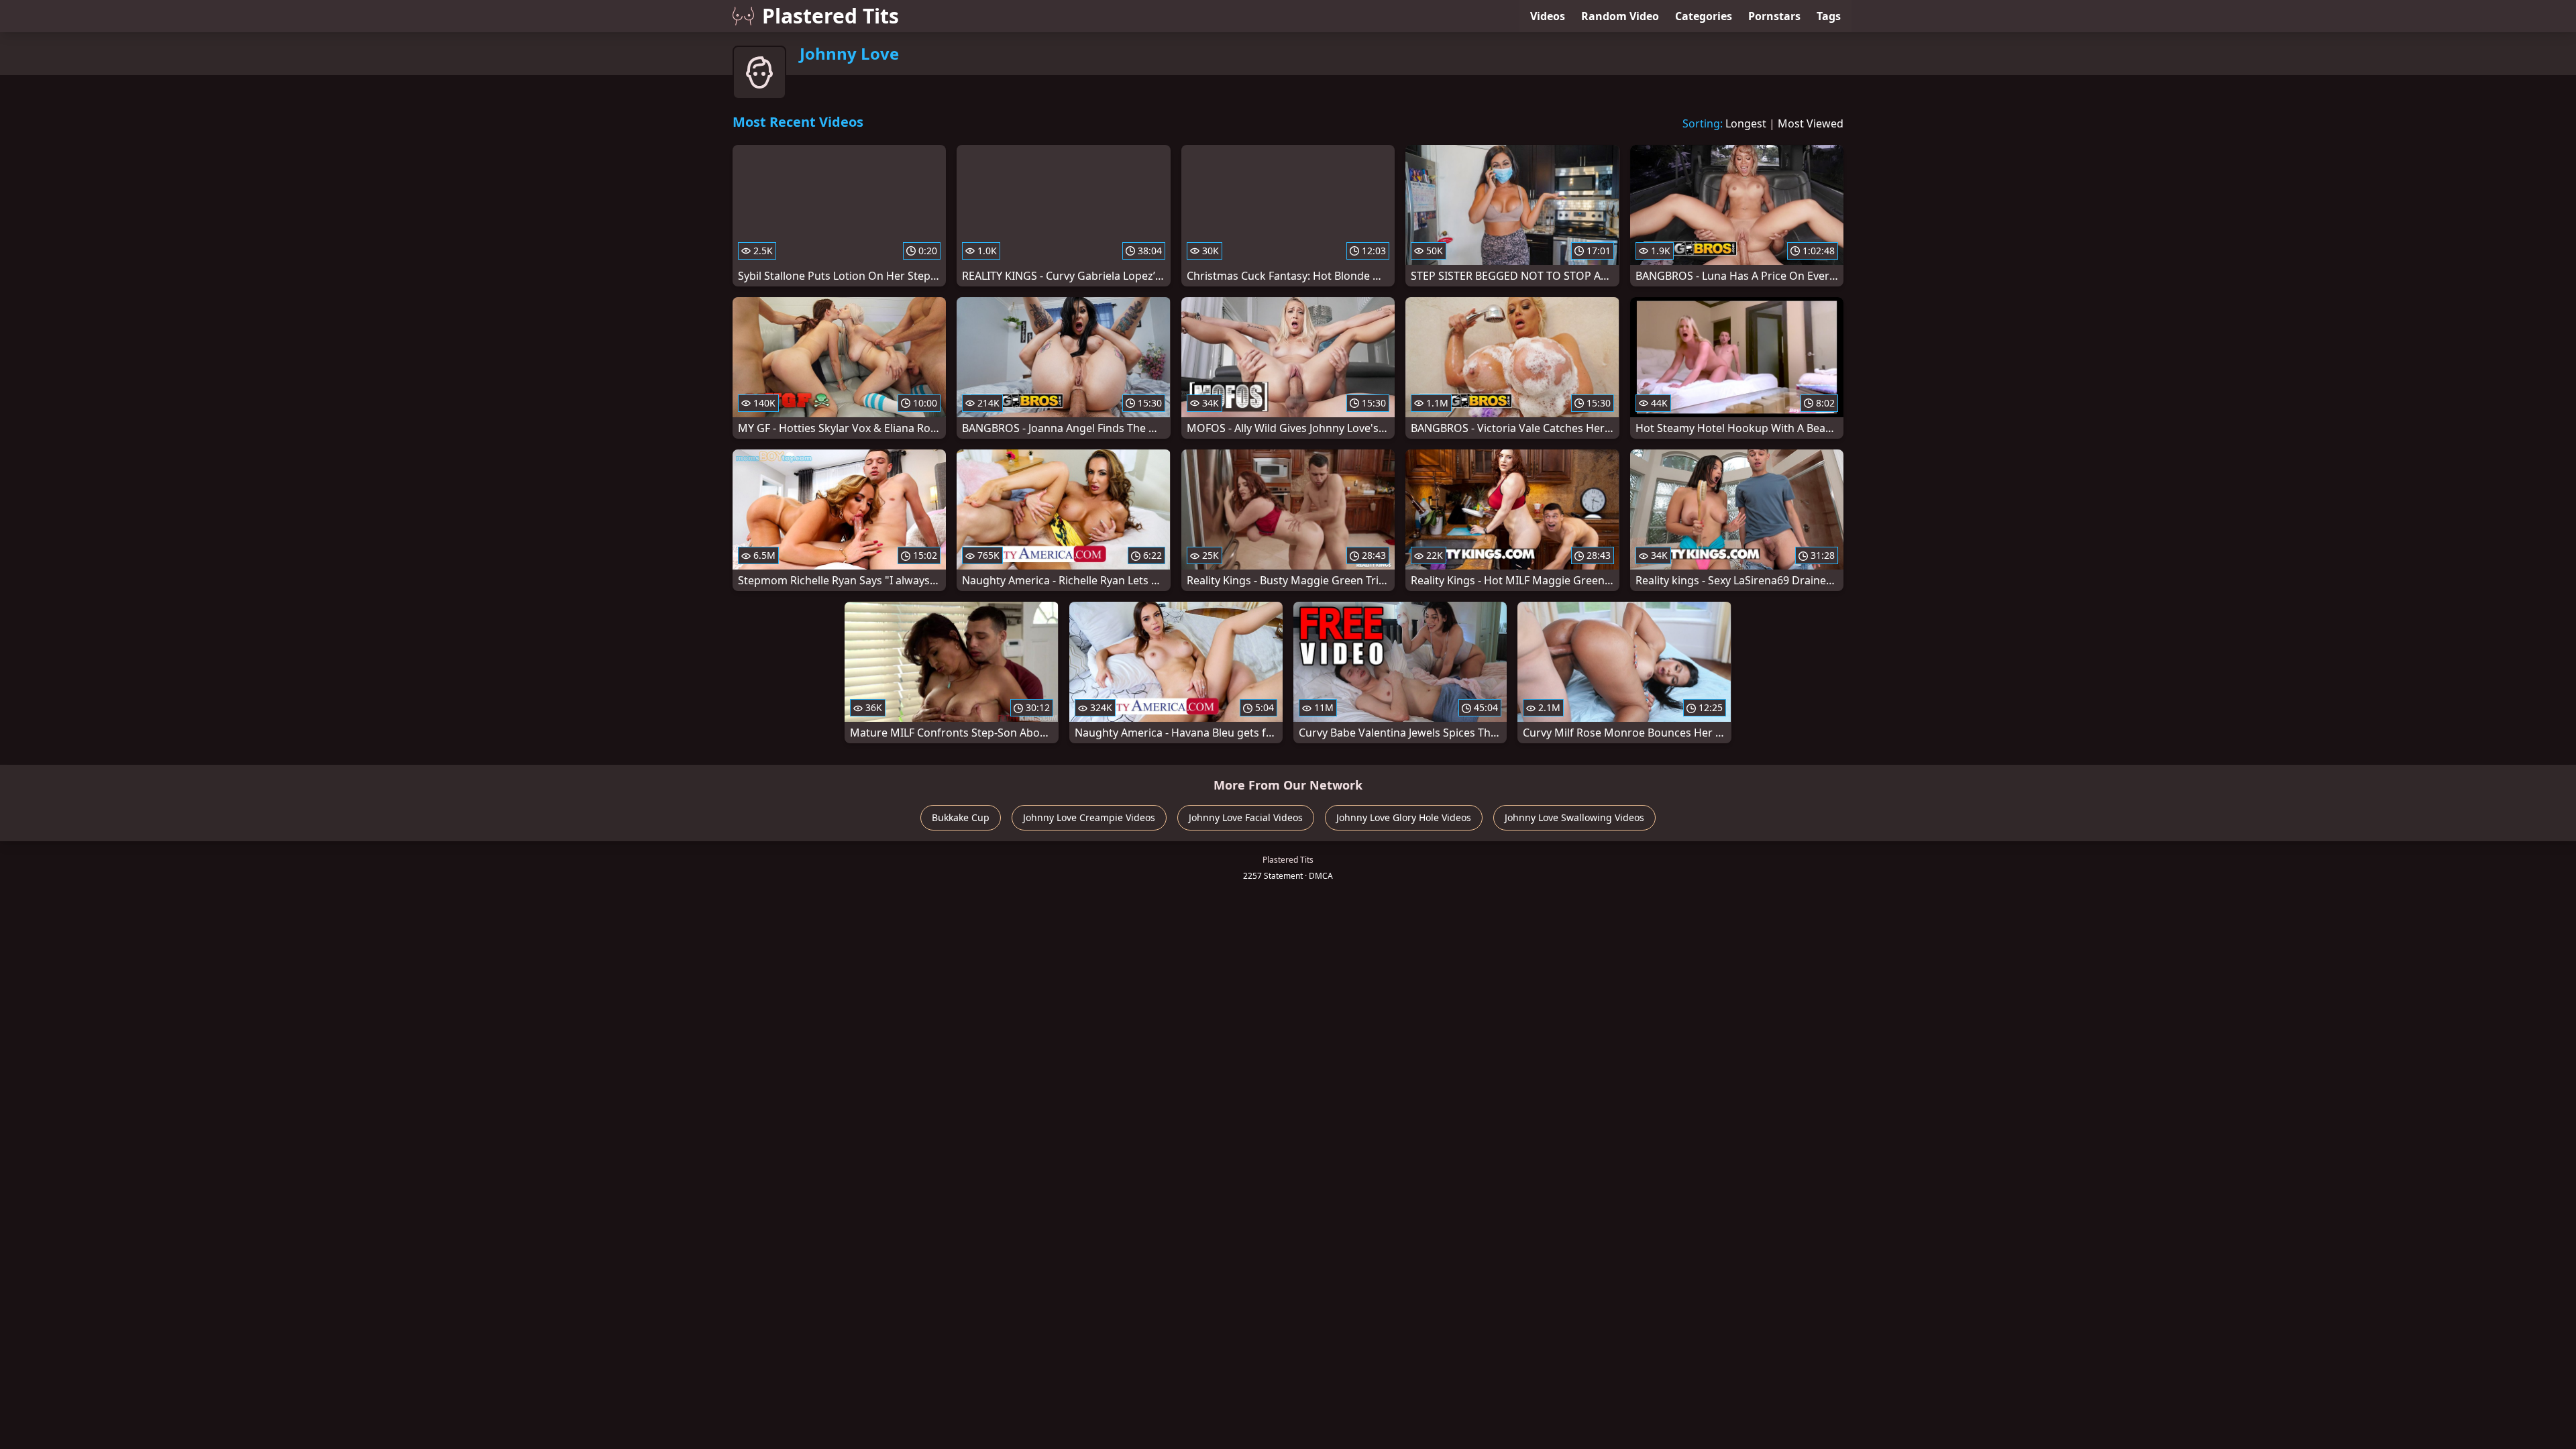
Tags (1829, 16)
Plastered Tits (830, 16)
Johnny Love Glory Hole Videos (1404, 817)
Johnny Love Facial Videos (1246, 817)
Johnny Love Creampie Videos (1089, 817)
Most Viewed (1811, 123)
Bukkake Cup (961, 817)
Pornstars (1774, 16)
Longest (1746, 123)
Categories (1704, 16)
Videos (1548, 16)
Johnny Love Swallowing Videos (1574, 817)
